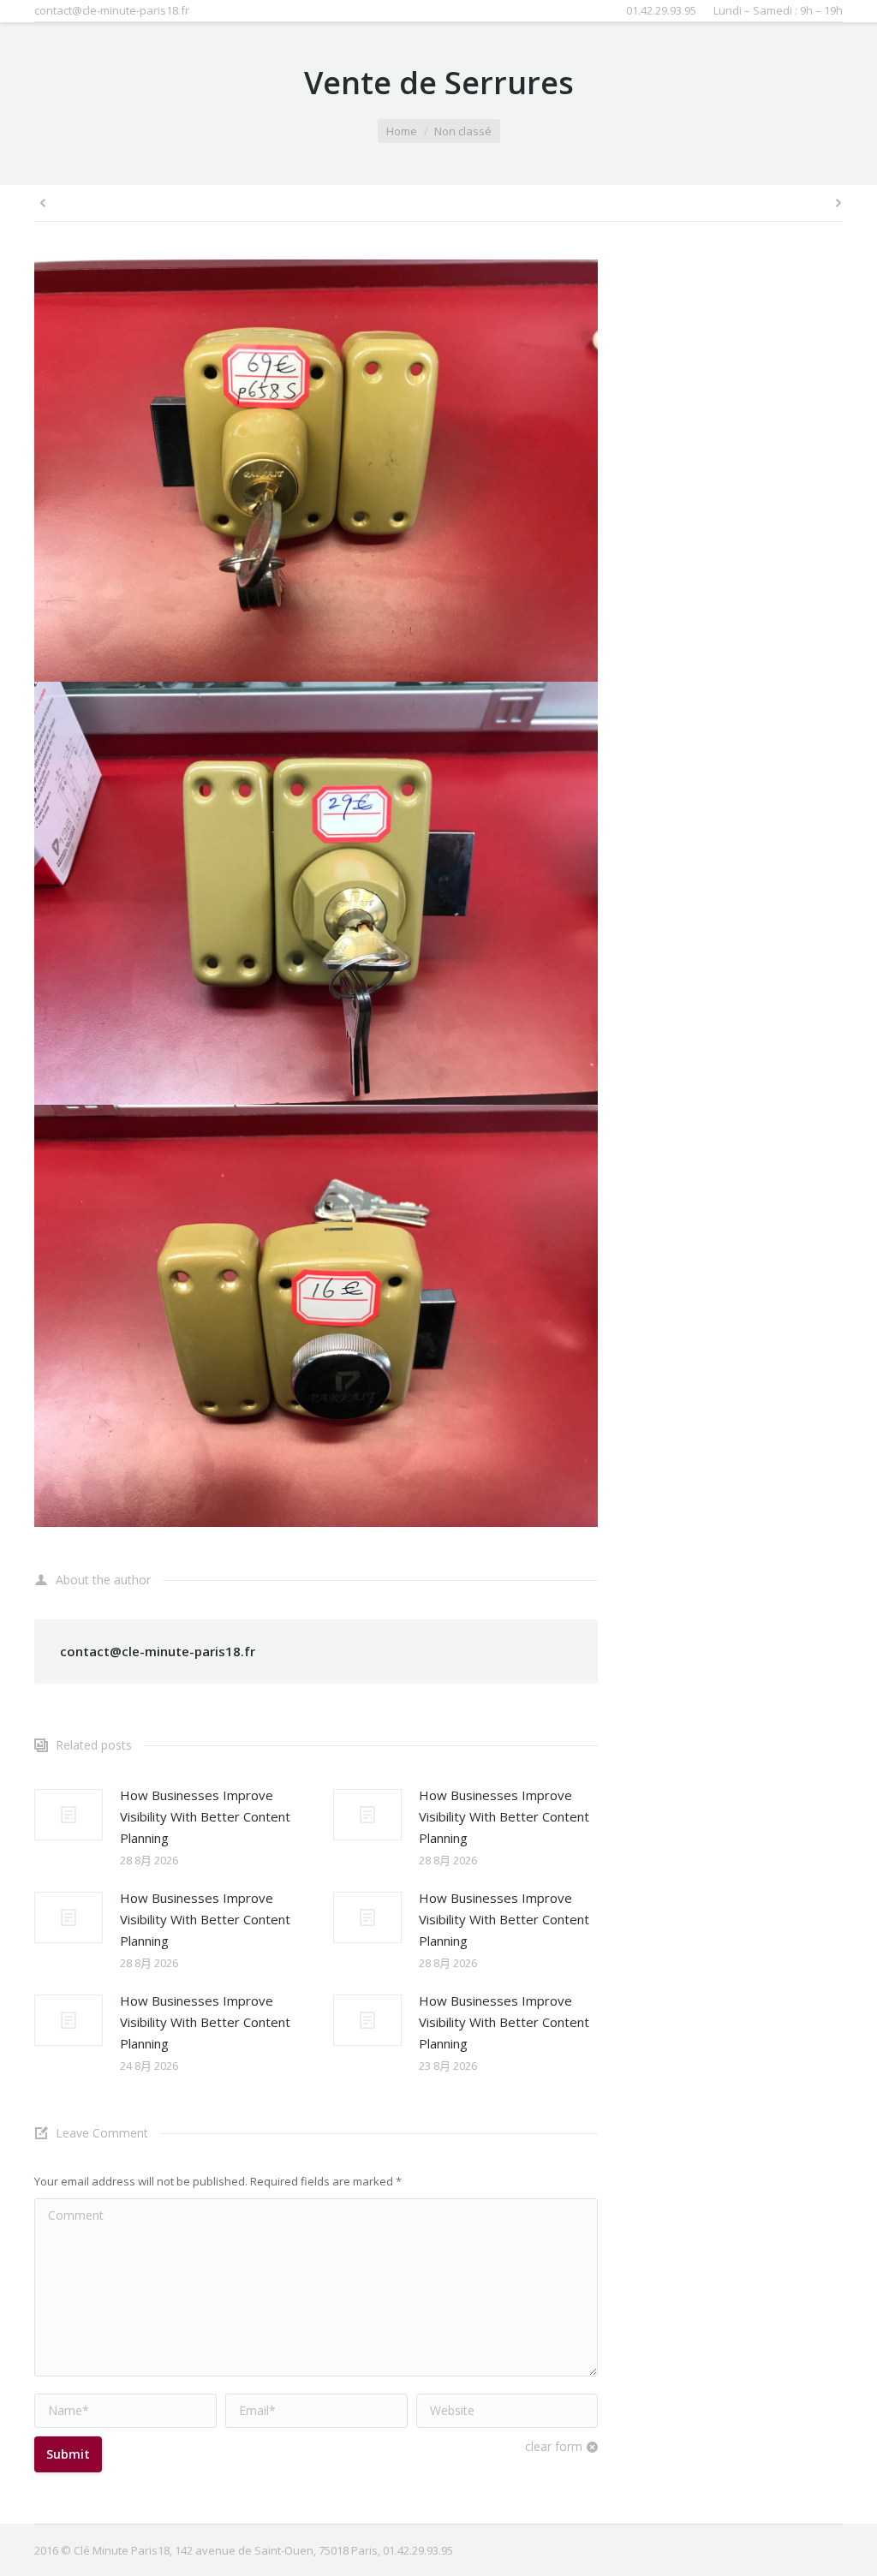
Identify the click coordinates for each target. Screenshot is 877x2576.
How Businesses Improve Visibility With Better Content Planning (205, 1816)
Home (402, 131)
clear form (554, 2446)
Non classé (463, 131)
